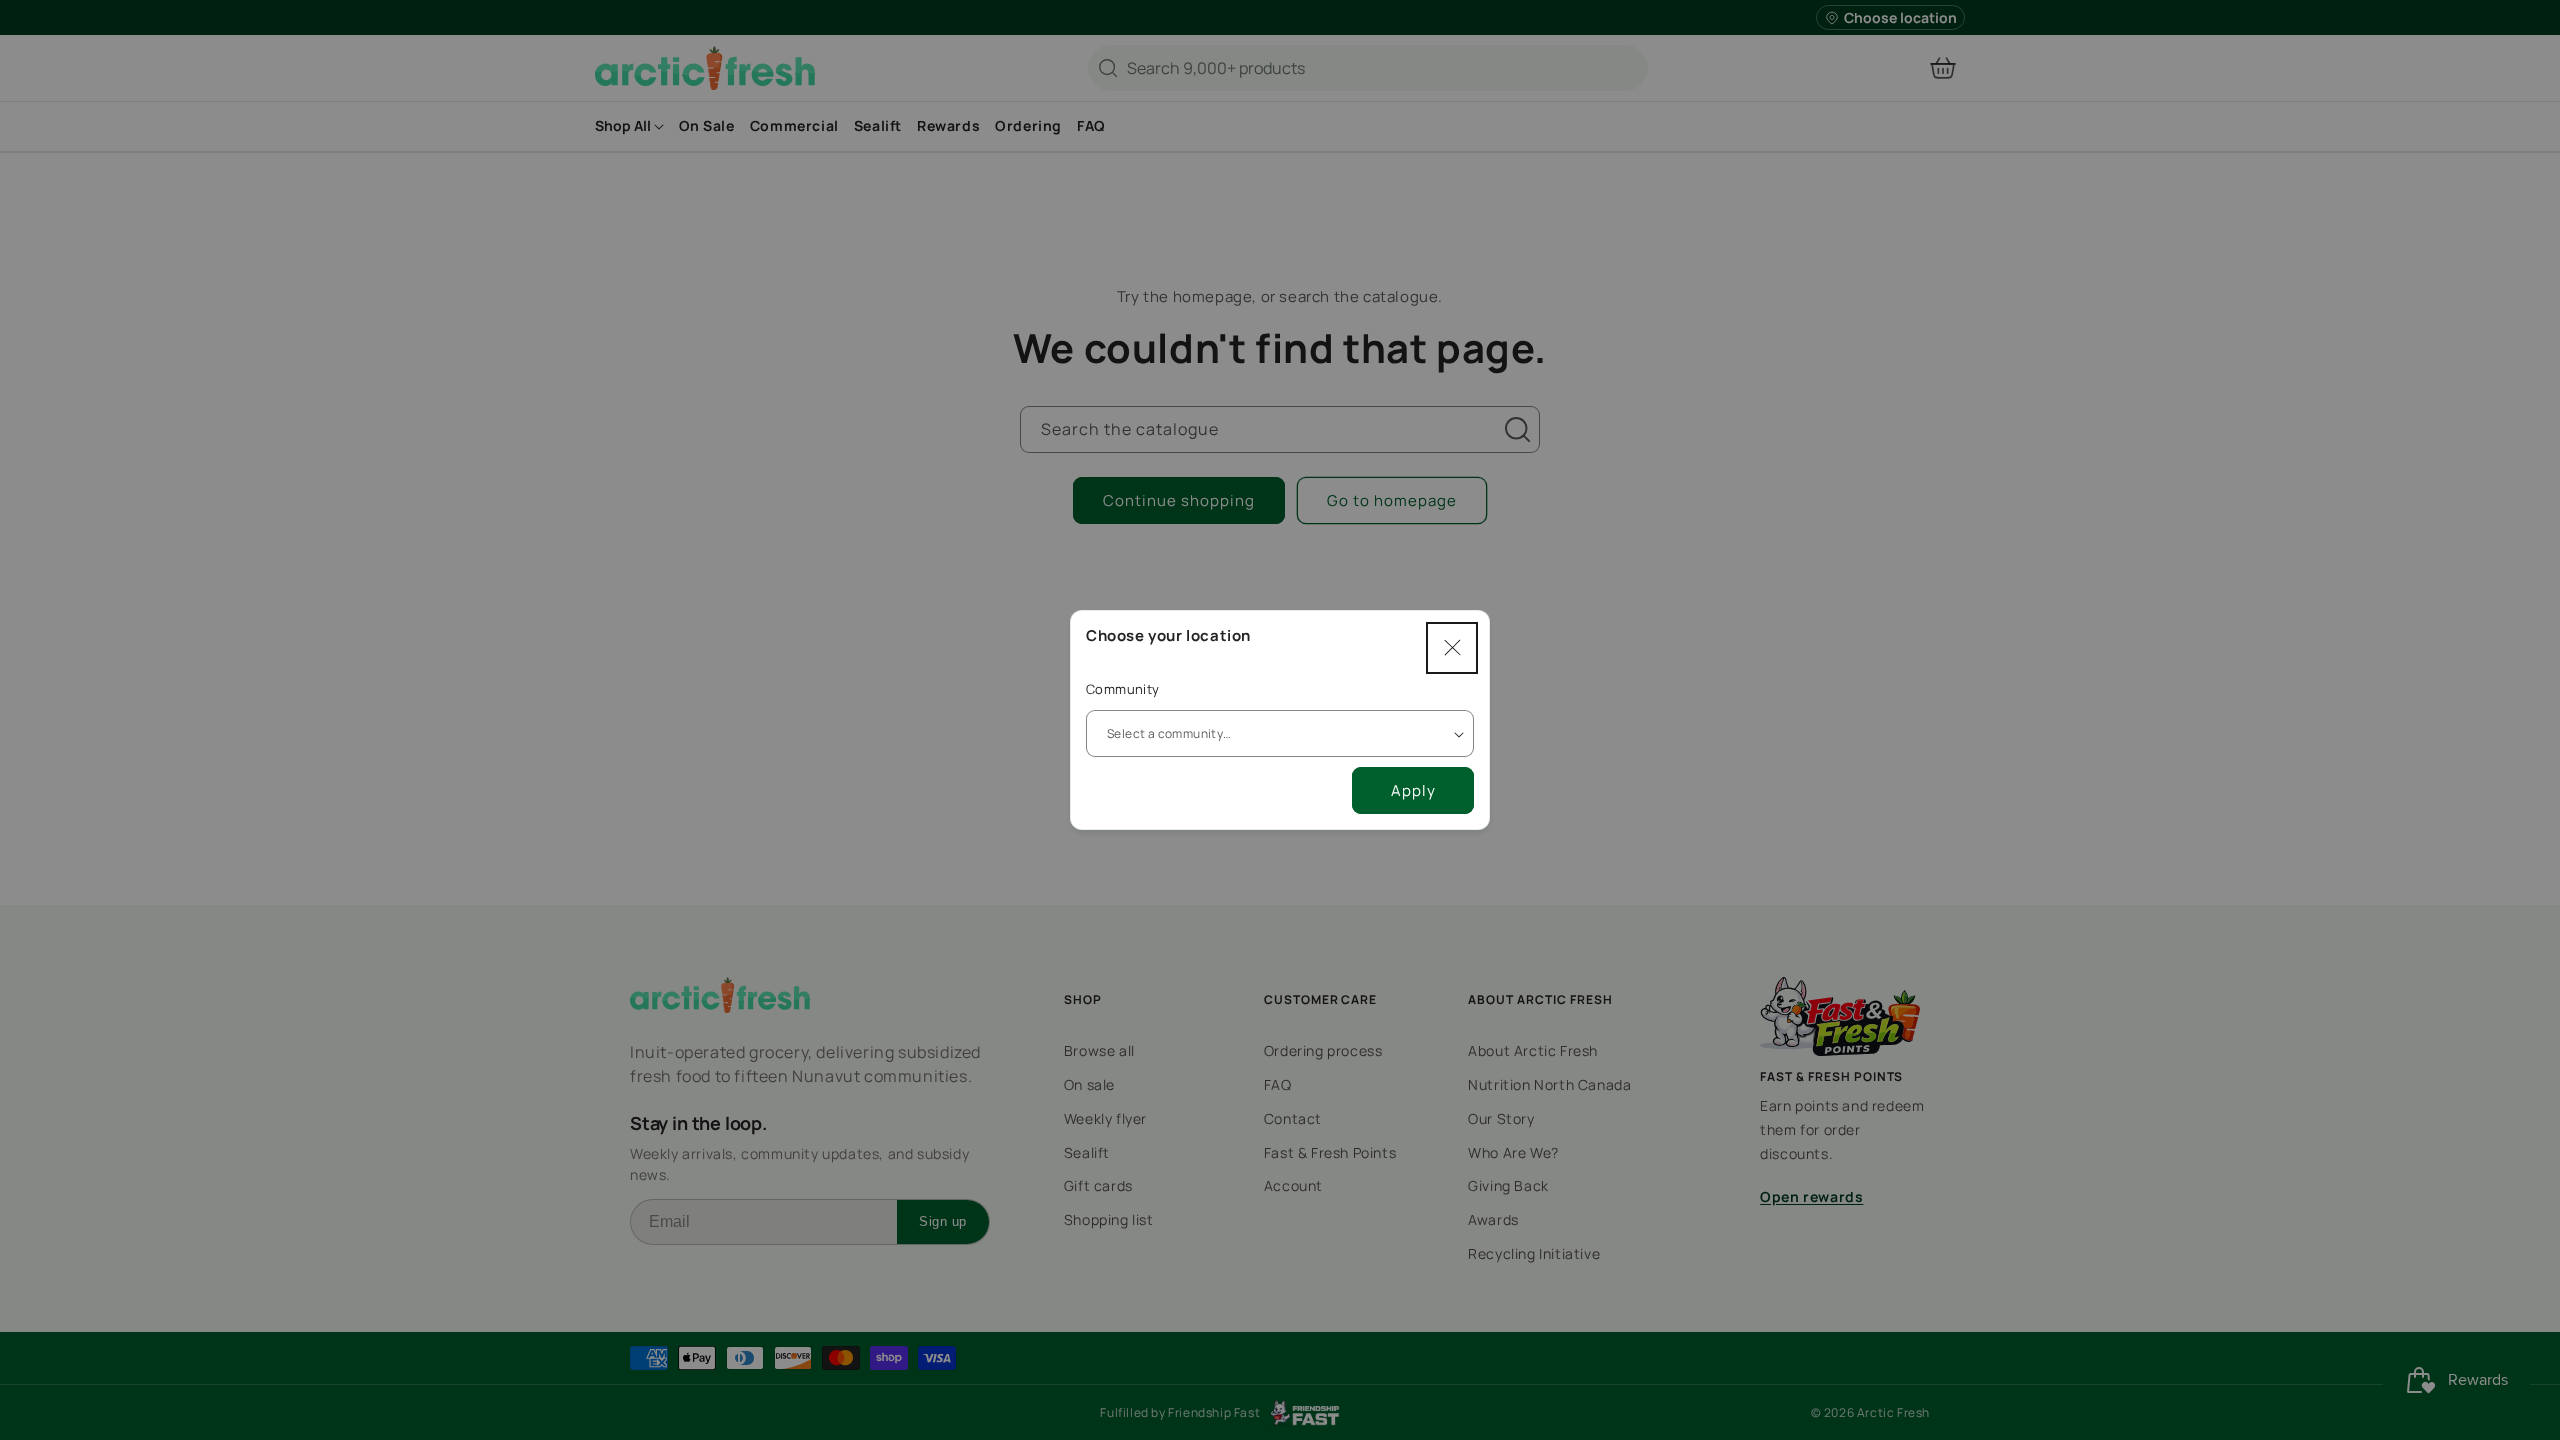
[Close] (1452, 648)
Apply (1413, 790)
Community (1123, 689)
